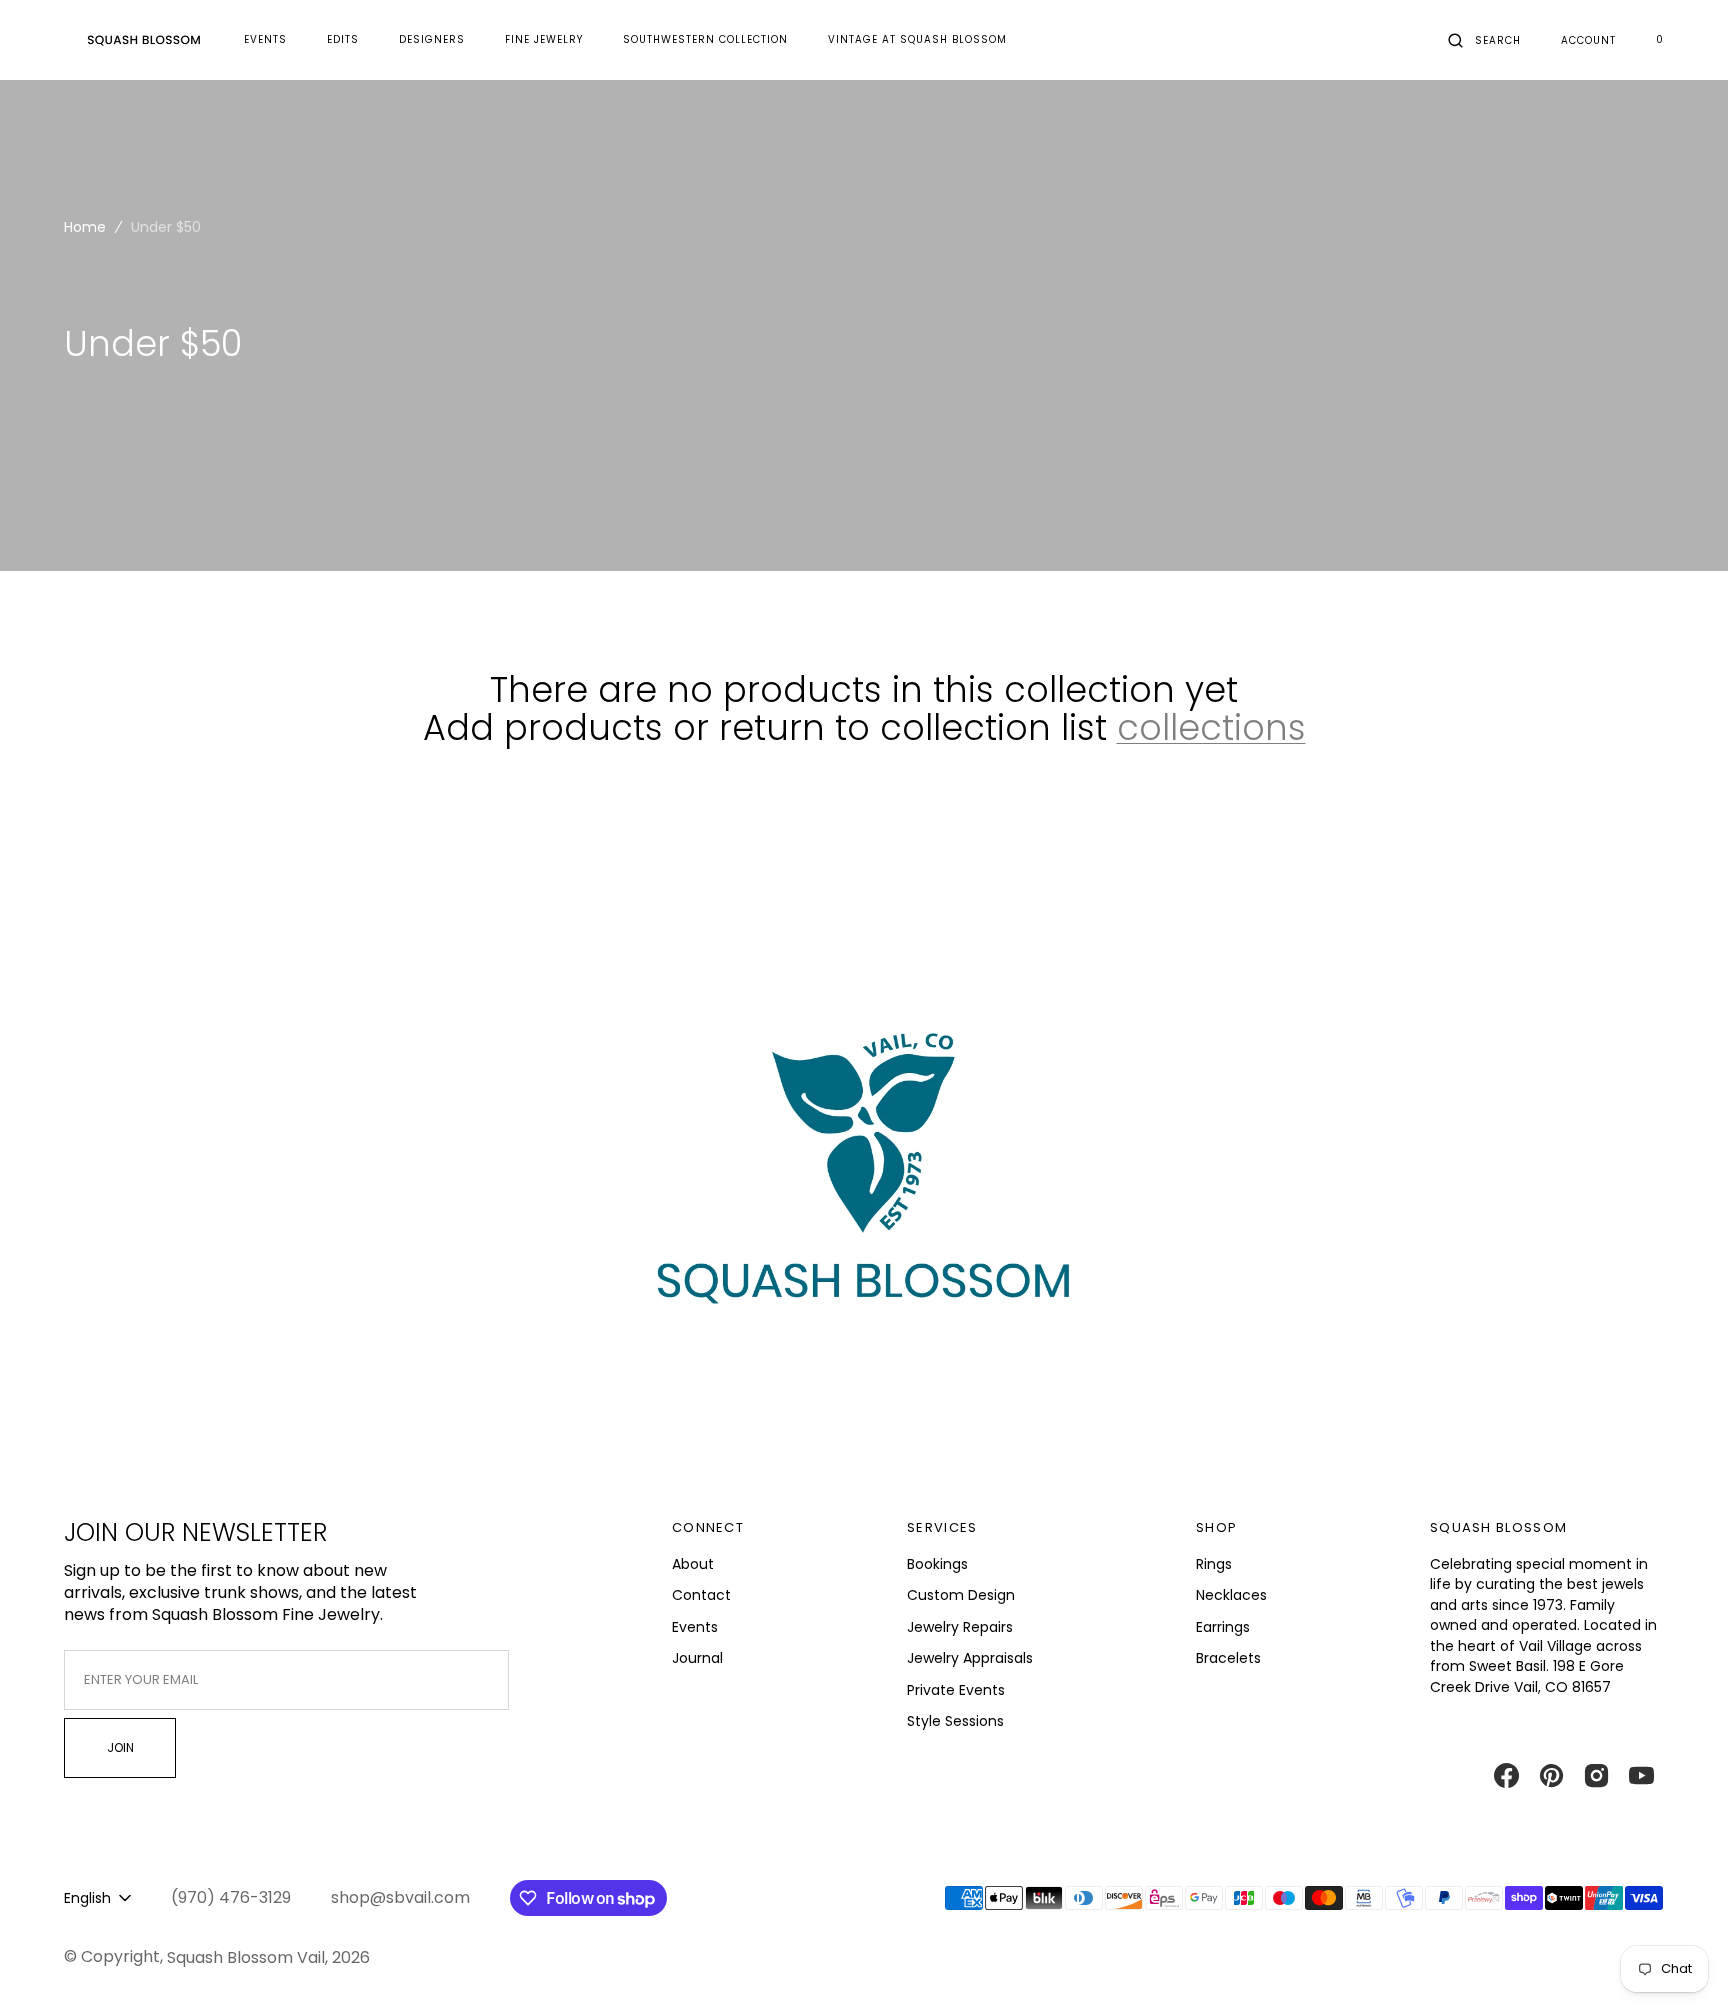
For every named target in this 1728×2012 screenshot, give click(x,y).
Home (85, 227)
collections (1211, 728)
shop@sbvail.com (400, 1898)
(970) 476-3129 (231, 1898)
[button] (1484, 40)
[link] (864, 1188)
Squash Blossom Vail (246, 1957)
